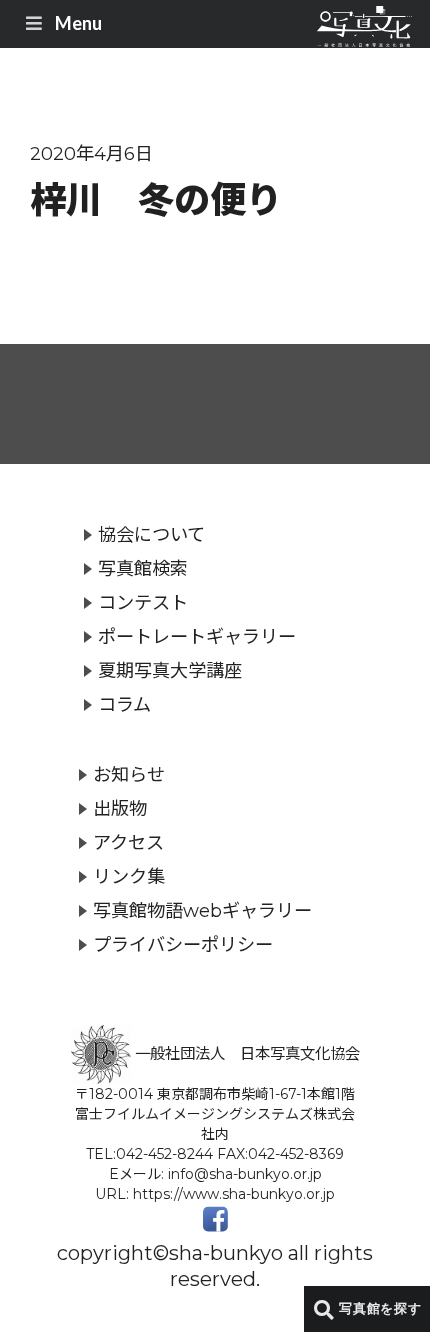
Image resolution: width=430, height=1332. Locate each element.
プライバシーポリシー (183, 944)
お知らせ (129, 774)
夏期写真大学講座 (170, 670)
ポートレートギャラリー (197, 636)
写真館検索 (143, 568)
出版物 (120, 808)
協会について (151, 534)
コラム (124, 704)
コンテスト (143, 602)
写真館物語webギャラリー (202, 910)
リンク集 (129, 876)
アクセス (128, 842)
